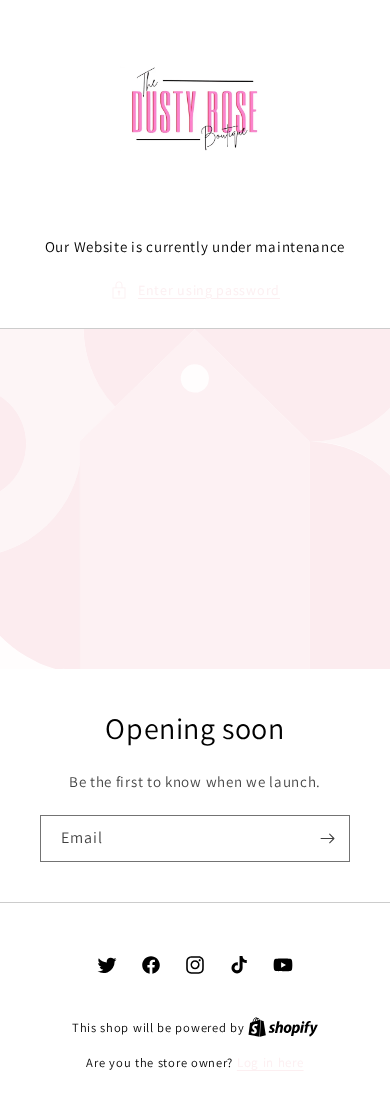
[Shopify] (283, 1027)
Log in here (270, 1062)
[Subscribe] (327, 838)
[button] (195, 290)
